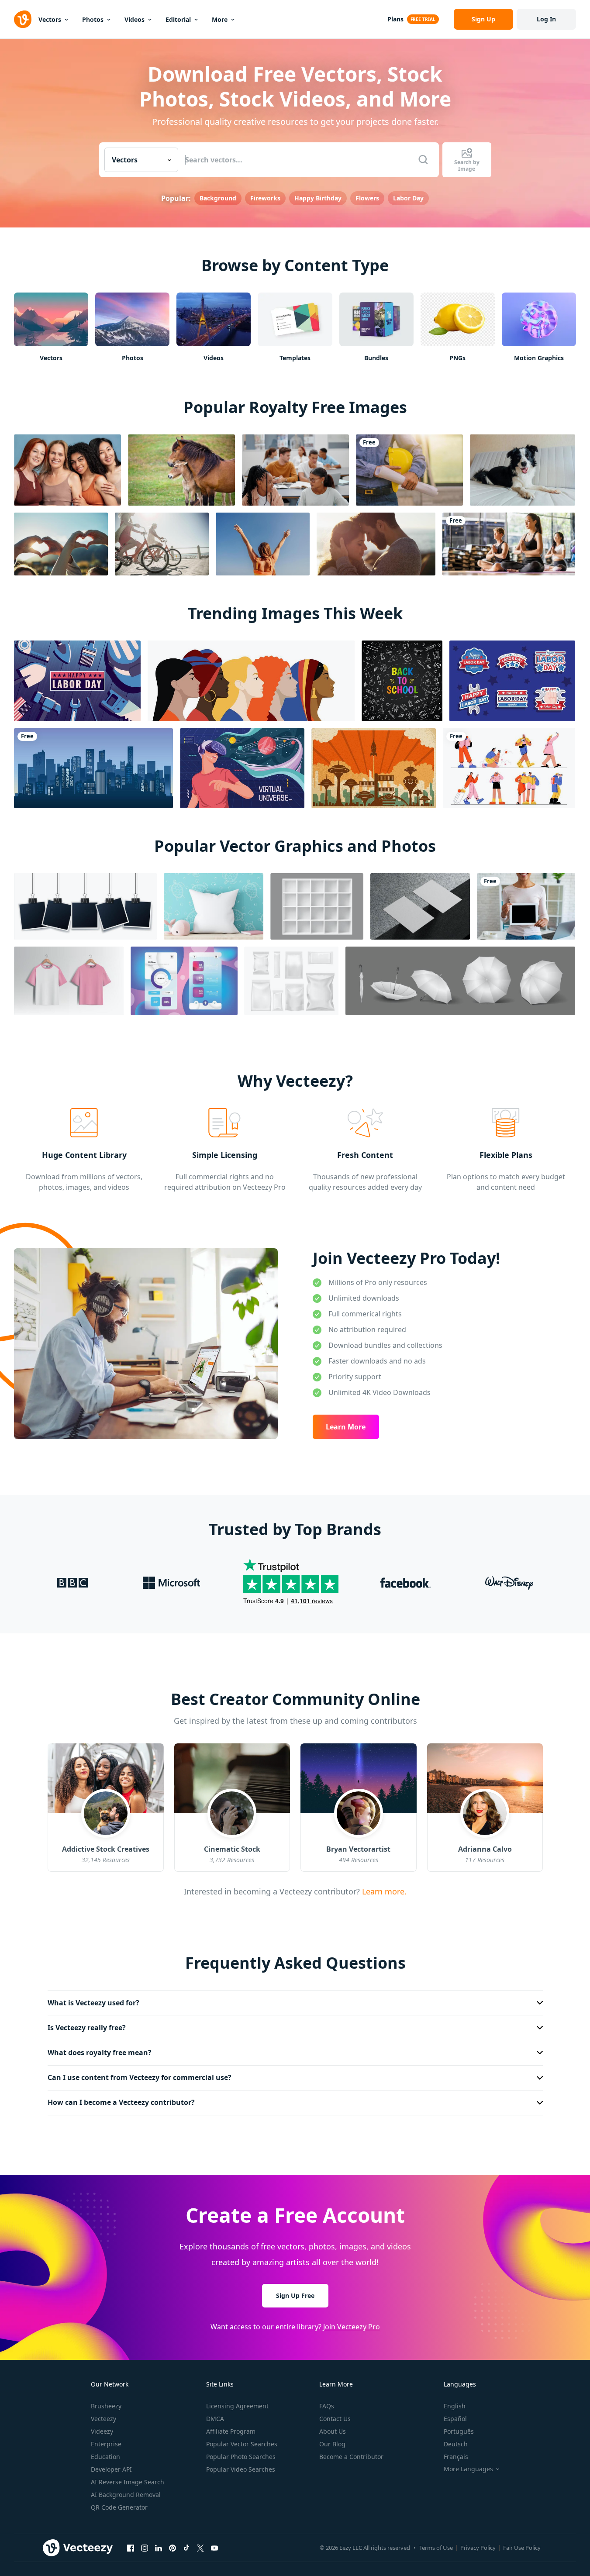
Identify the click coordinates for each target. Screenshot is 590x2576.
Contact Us (335, 2419)
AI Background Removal (126, 2495)
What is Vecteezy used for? (93, 2003)
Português (459, 2431)
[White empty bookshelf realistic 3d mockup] (317, 906)
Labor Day (408, 198)
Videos (135, 19)
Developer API (111, 2469)
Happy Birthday (318, 198)
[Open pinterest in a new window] (173, 2548)
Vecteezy (104, 2419)
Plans (395, 19)
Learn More (346, 1427)
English (455, 2406)
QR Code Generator (119, 2507)
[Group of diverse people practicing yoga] (509, 544)
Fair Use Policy (522, 2548)
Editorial (178, 19)
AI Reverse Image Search (128, 2482)
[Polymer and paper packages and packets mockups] (292, 981)
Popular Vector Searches (242, 2444)
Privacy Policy (478, 2548)
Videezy (102, 2431)
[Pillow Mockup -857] (214, 906)
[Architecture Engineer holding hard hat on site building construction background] (409, 470)
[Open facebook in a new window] (131, 2548)
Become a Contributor (351, 2457)
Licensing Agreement (237, 2406)
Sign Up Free (295, 2295)
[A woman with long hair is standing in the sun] (263, 544)
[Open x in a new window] (200, 2548)
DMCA (215, 2419)
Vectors (50, 19)
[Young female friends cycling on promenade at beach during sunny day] (162, 544)
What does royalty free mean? (100, 2053)
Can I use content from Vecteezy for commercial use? (140, 2077)
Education (105, 2457)
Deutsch (456, 2444)
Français (456, 2457)
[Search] (423, 160)
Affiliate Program (231, 2431)
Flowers (367, 198)
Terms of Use (436, 2548)
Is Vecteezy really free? (87, 2028)
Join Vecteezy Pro (352, 2326)
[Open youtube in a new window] (214, 2548)
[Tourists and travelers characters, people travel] (509, 768)
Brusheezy (106, 2406)
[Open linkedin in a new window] (159, 2548)
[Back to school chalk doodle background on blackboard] (402, 681)
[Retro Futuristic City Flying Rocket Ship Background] (374, 768)
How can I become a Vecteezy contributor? (121, 2102)
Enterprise (106, 2444)
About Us (333, 2431)
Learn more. (383, 1891)
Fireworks (265, 198)
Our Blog (332, 2444)
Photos (93, 19)
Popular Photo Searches (241, 2457)
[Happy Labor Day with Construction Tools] (77, 681)
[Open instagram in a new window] (145, 2548)
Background (218, 198)
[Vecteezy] (23, 19)
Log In (546, 19)
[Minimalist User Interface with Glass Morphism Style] (184, 981)
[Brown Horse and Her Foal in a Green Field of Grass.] (181, 470)
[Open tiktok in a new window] (186, 2548)
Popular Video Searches (241, 2469)
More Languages (468, 2469)
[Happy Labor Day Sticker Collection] (512, 681)
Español (455, 2419)
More (220, 19)
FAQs (327, 2406)
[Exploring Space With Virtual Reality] (242, 768)
